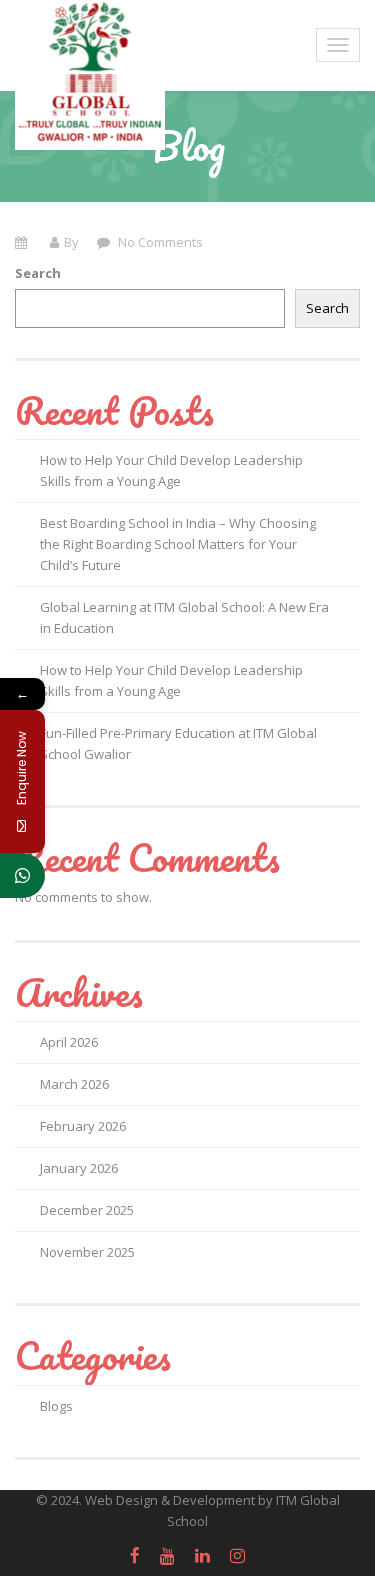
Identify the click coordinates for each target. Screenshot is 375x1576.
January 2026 (79, 1168)
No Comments (159, 242)
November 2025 (87, 1252)
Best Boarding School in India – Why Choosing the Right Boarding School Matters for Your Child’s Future (178, 544)
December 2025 (87, 1210)
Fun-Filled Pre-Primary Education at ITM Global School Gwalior (178, 743)
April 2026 (69, 1042)
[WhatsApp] (22, 875)
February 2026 (83, 1126)
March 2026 (74, 1084)
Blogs (56, 1406)
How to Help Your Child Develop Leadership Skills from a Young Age (171, 470)
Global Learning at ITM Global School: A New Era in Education (184, 617)
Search (38, 273)
